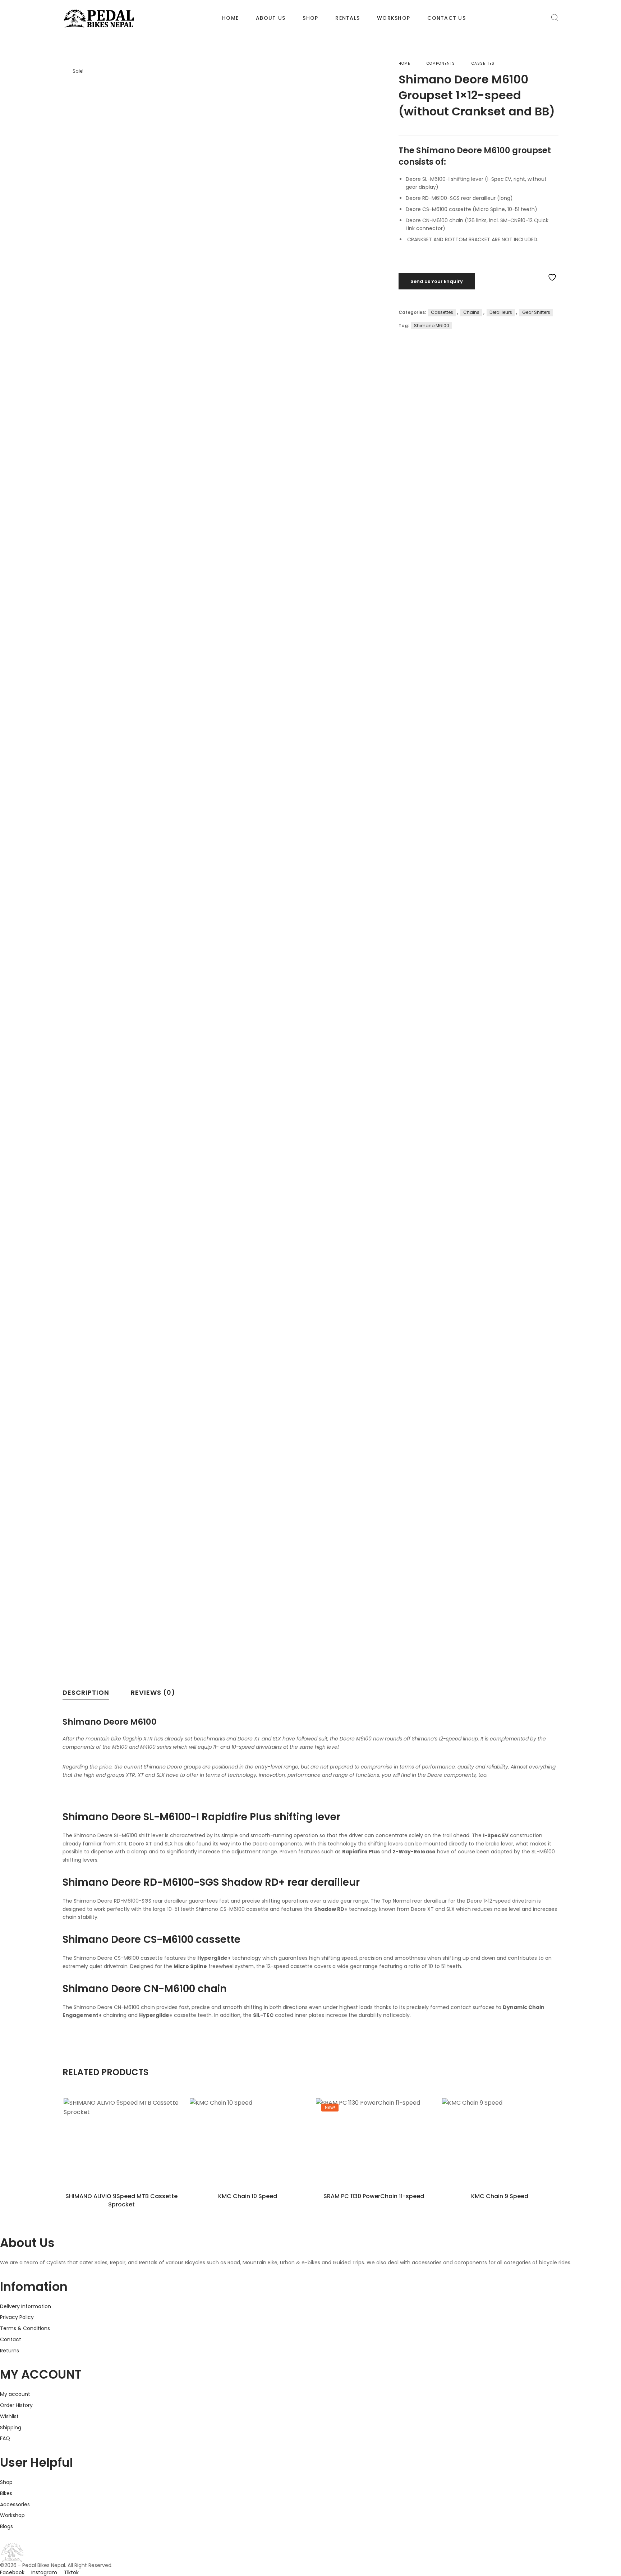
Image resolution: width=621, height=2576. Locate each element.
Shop (310, 18)
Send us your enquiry (437, 281)
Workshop (394, 18)
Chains (471, 312)
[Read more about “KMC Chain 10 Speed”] (247, 2152)
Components (441, 63)
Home (230, 18)
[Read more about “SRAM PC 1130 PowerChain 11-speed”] (374, 2152)
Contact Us (447, 18)
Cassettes (483, 63)
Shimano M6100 (432, 326)
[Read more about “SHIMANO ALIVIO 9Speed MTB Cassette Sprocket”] (121, 2152)
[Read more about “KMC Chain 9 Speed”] (500, 2152)
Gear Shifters (536, 312)
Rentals (348, 18)
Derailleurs (501, 312)
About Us (271, 18)
